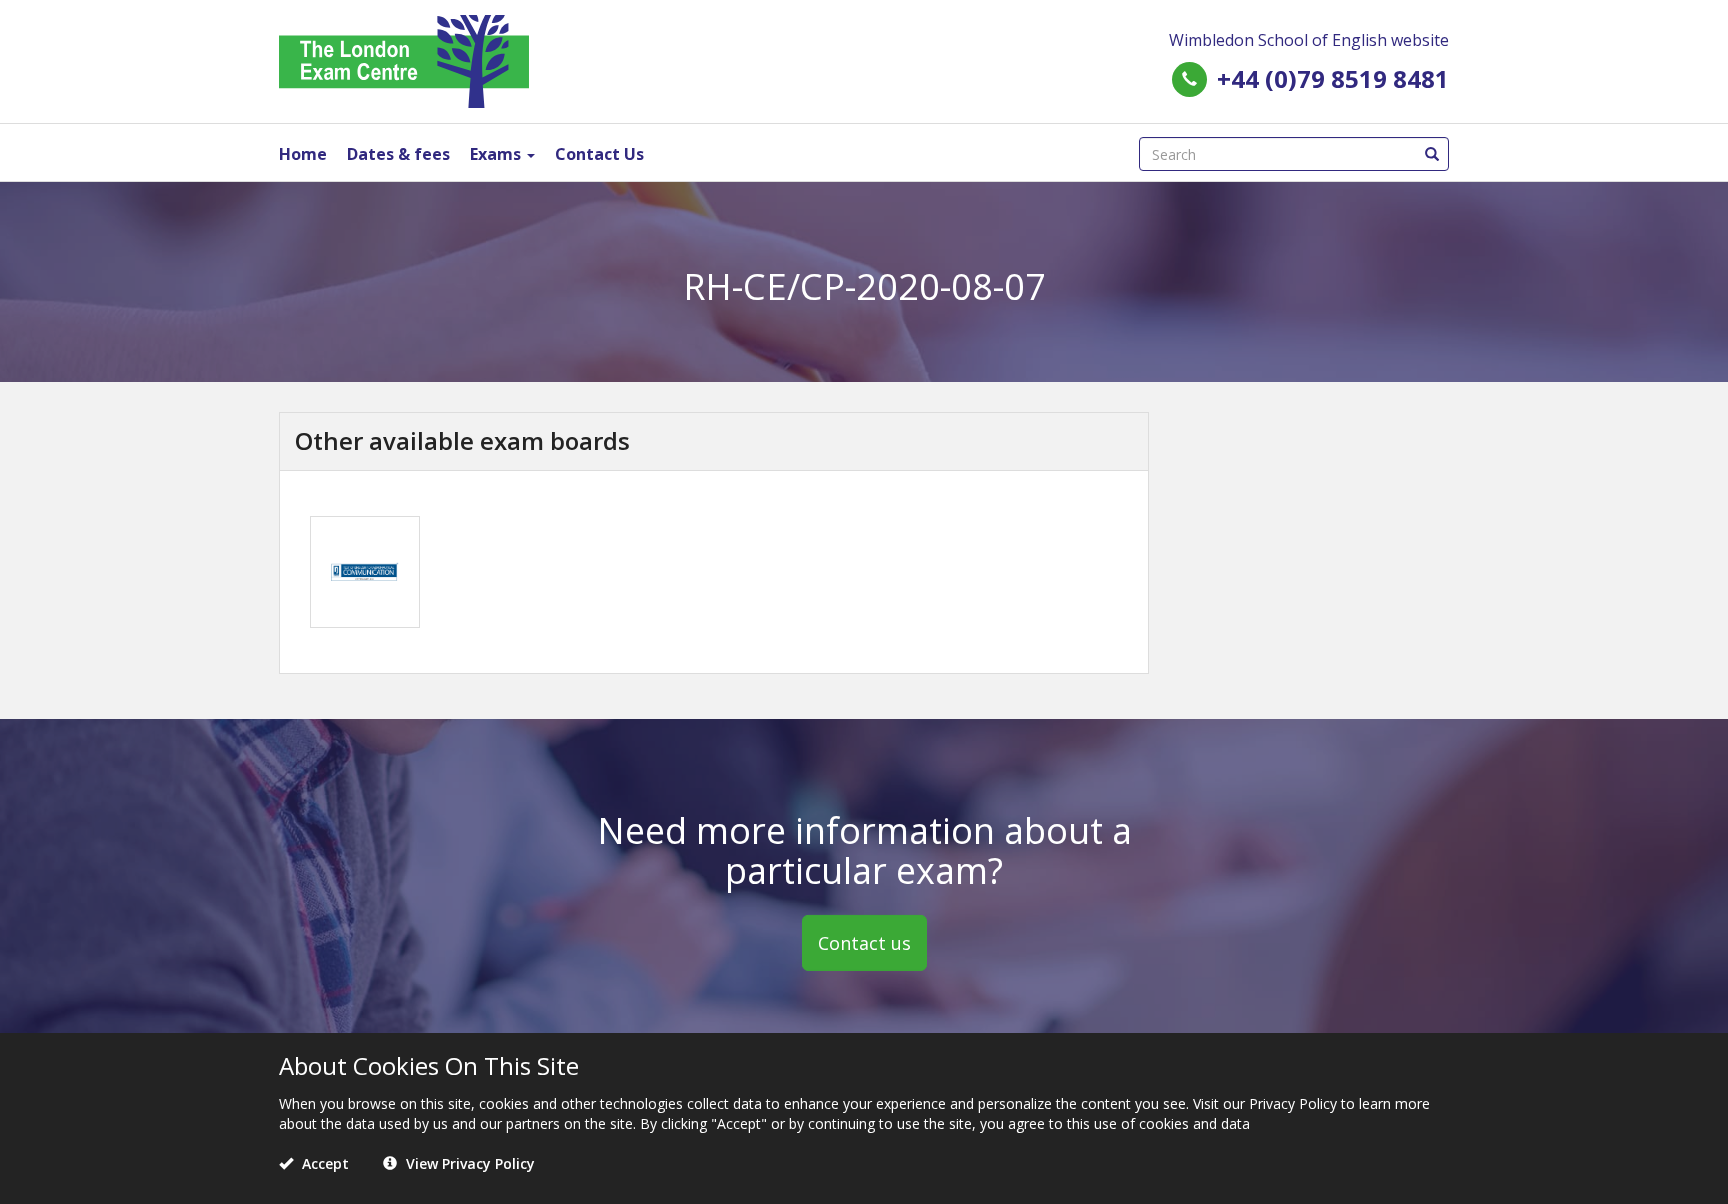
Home (303, 154)
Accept (323, 1163)
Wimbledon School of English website (1309, 40)
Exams (497, 154)
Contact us (864, 943)
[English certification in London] (404, 59)
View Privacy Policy (468, 1163)
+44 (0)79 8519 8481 (1333, 78)
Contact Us (599, 154)
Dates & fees (398, 154)
